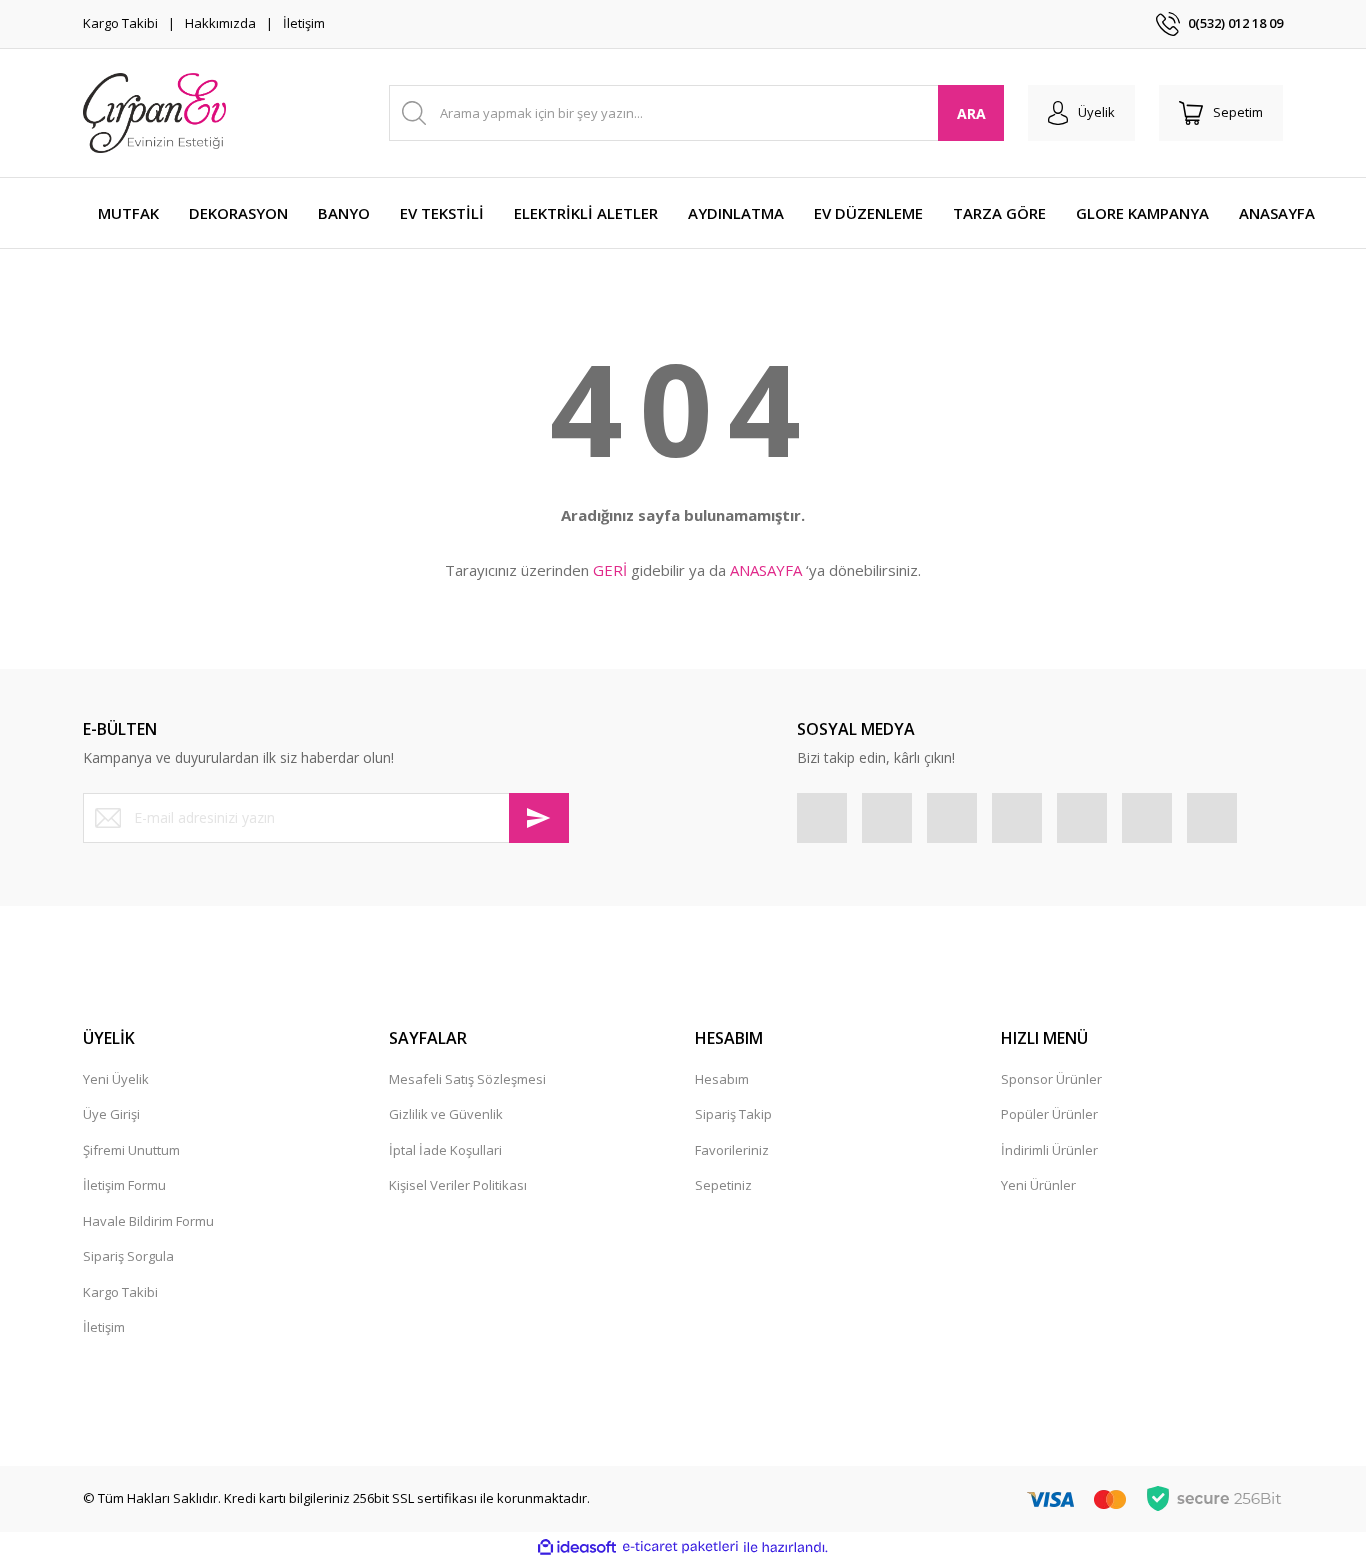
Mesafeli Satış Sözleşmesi (467, 1079)
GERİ (610, 570)
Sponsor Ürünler (1051, 1079)
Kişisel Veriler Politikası (458, 1185)
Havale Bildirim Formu (148, 1221)
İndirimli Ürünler (1049, 1150)
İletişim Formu (124, 1185)
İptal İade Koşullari (445, 1150)
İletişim (304, 23)
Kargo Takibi (120, 23)
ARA (971, 113)
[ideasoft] (577, 1547)
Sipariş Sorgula (128, 1256)
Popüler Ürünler (1049, 1114)
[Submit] (539, 818)
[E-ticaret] (680, 1547)
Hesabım (722, 1079)
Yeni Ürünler (1038, 1185)
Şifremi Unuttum (131, 1150)
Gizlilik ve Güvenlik (446, 1114)
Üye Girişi (111, 1114)
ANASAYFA (766, 570)
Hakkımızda (220, 23)
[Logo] (154, 113)
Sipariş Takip (733, 1114)
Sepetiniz (723, 1185)
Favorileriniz (732, 1150)
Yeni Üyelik (116, 1079)
